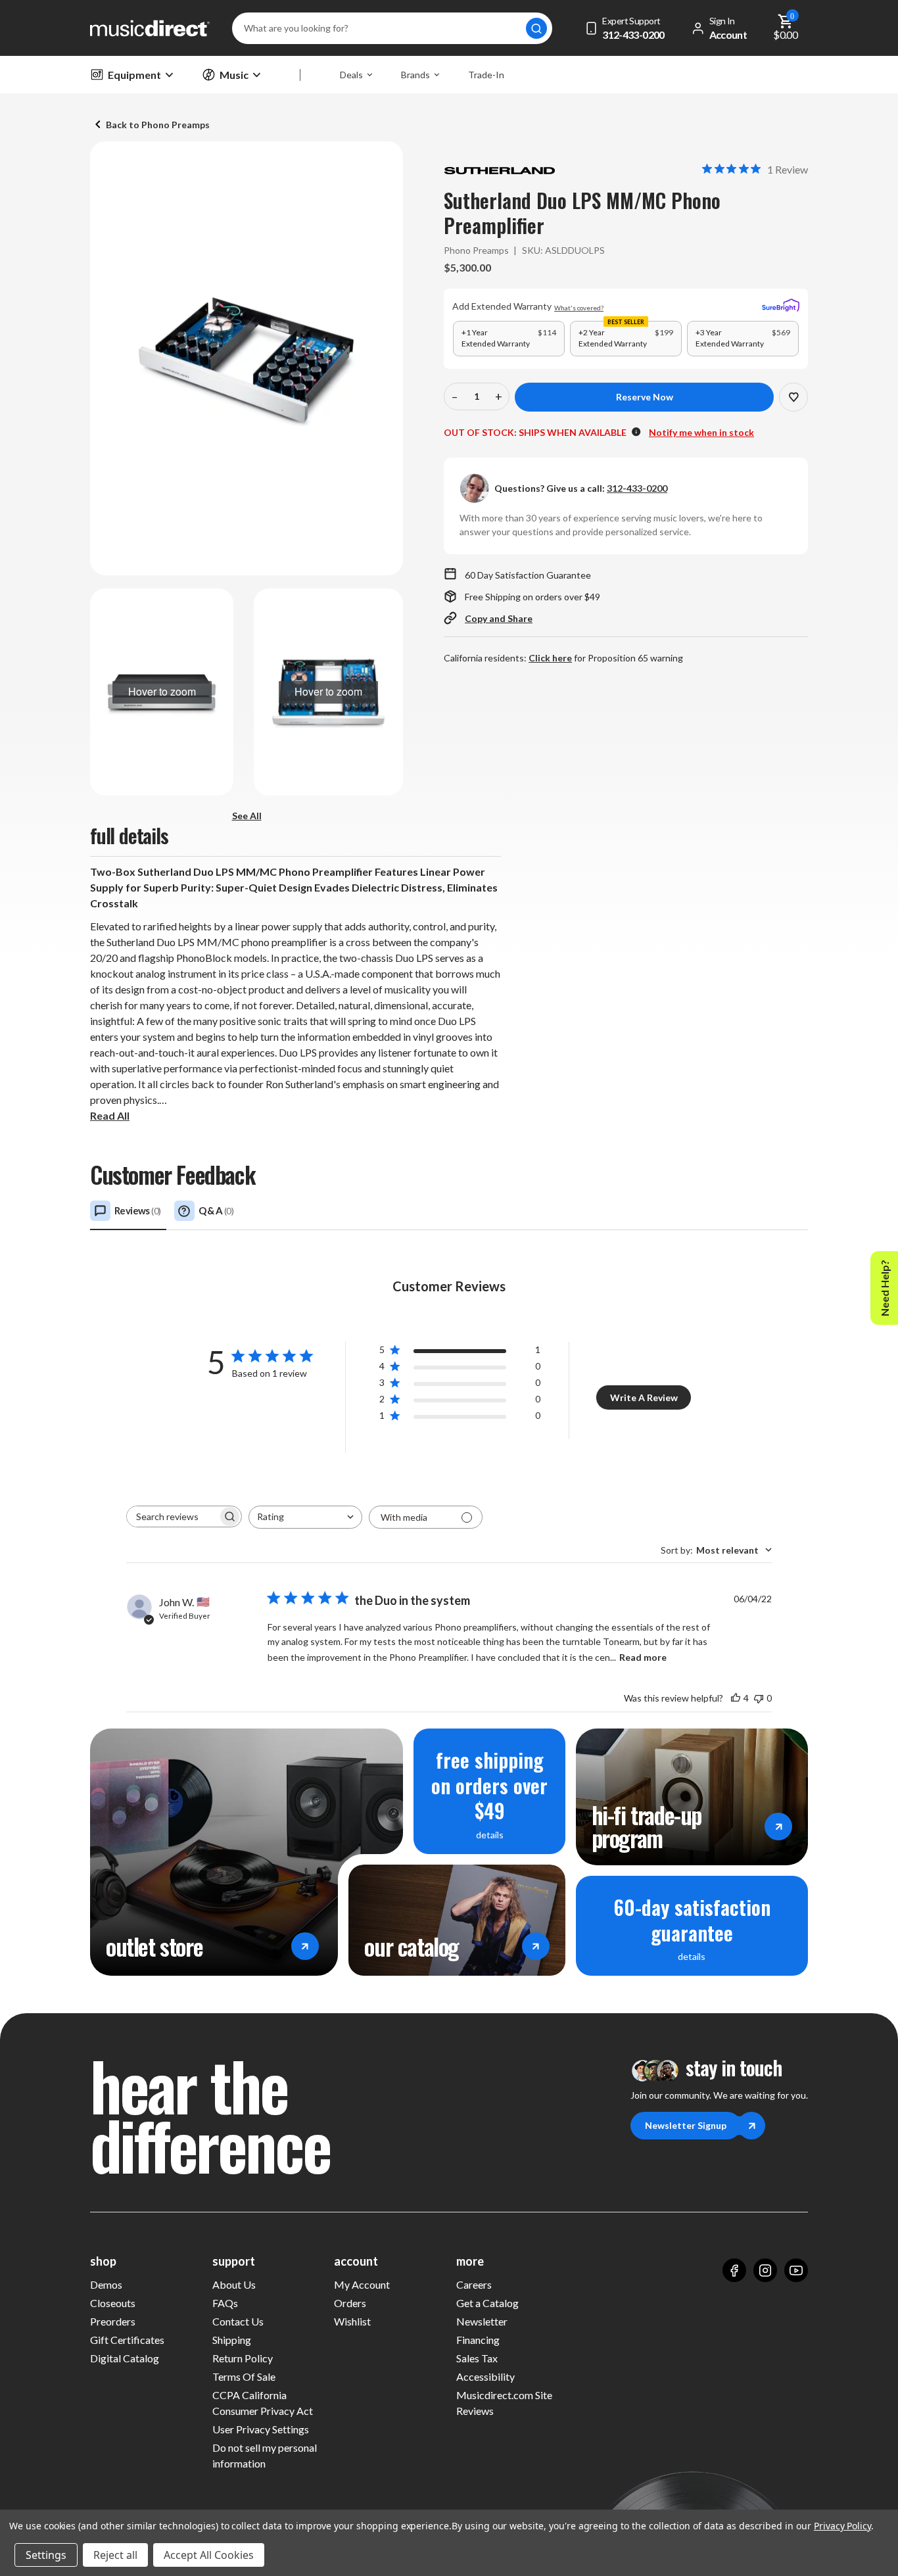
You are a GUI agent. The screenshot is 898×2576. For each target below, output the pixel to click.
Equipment (134, 75)
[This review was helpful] (736, 1698)
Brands (415, 75)
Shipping (232, 2340)
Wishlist (352, 2321)
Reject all (115, 2555)
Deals (351, 75)
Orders (350, 2303)
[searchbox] (172, 1516)
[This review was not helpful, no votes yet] (759, 1698)
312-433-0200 (637, 488)
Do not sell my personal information (265, 2455)
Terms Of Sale (244, 2376)
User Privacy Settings (261, 2429)
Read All (110, 1115)
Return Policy (243, 2358)
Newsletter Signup (686, 2125)
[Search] (536, 28)
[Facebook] (734, 2270)
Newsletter (482, 2321)
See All (247, 816)
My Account (362, 2284)
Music (234, 75)
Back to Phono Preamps (158, 125)
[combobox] (305, 1517)
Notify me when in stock (701, 432)
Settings (46, 2555)
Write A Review (644, 1397)
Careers (474, 2284)
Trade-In (486, 75)
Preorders (113, 2321)
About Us (234, 2284)
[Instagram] (765, 2270)
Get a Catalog (487, 2303)
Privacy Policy (842, 2526)
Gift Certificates (127, 2340)
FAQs (225, 2303)
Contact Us (238, 2321)
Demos (106, 2284)
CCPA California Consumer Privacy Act (263, 2403)
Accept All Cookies (209, 2555)
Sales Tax (477, 2358)
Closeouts (113, 2303)
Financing (478, 2340)
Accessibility (485, 2376)
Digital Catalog (125, 2358)
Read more (643, 1657)
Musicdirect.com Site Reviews (504, 2403)
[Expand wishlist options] (793, 397)
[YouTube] (796, 2270)
